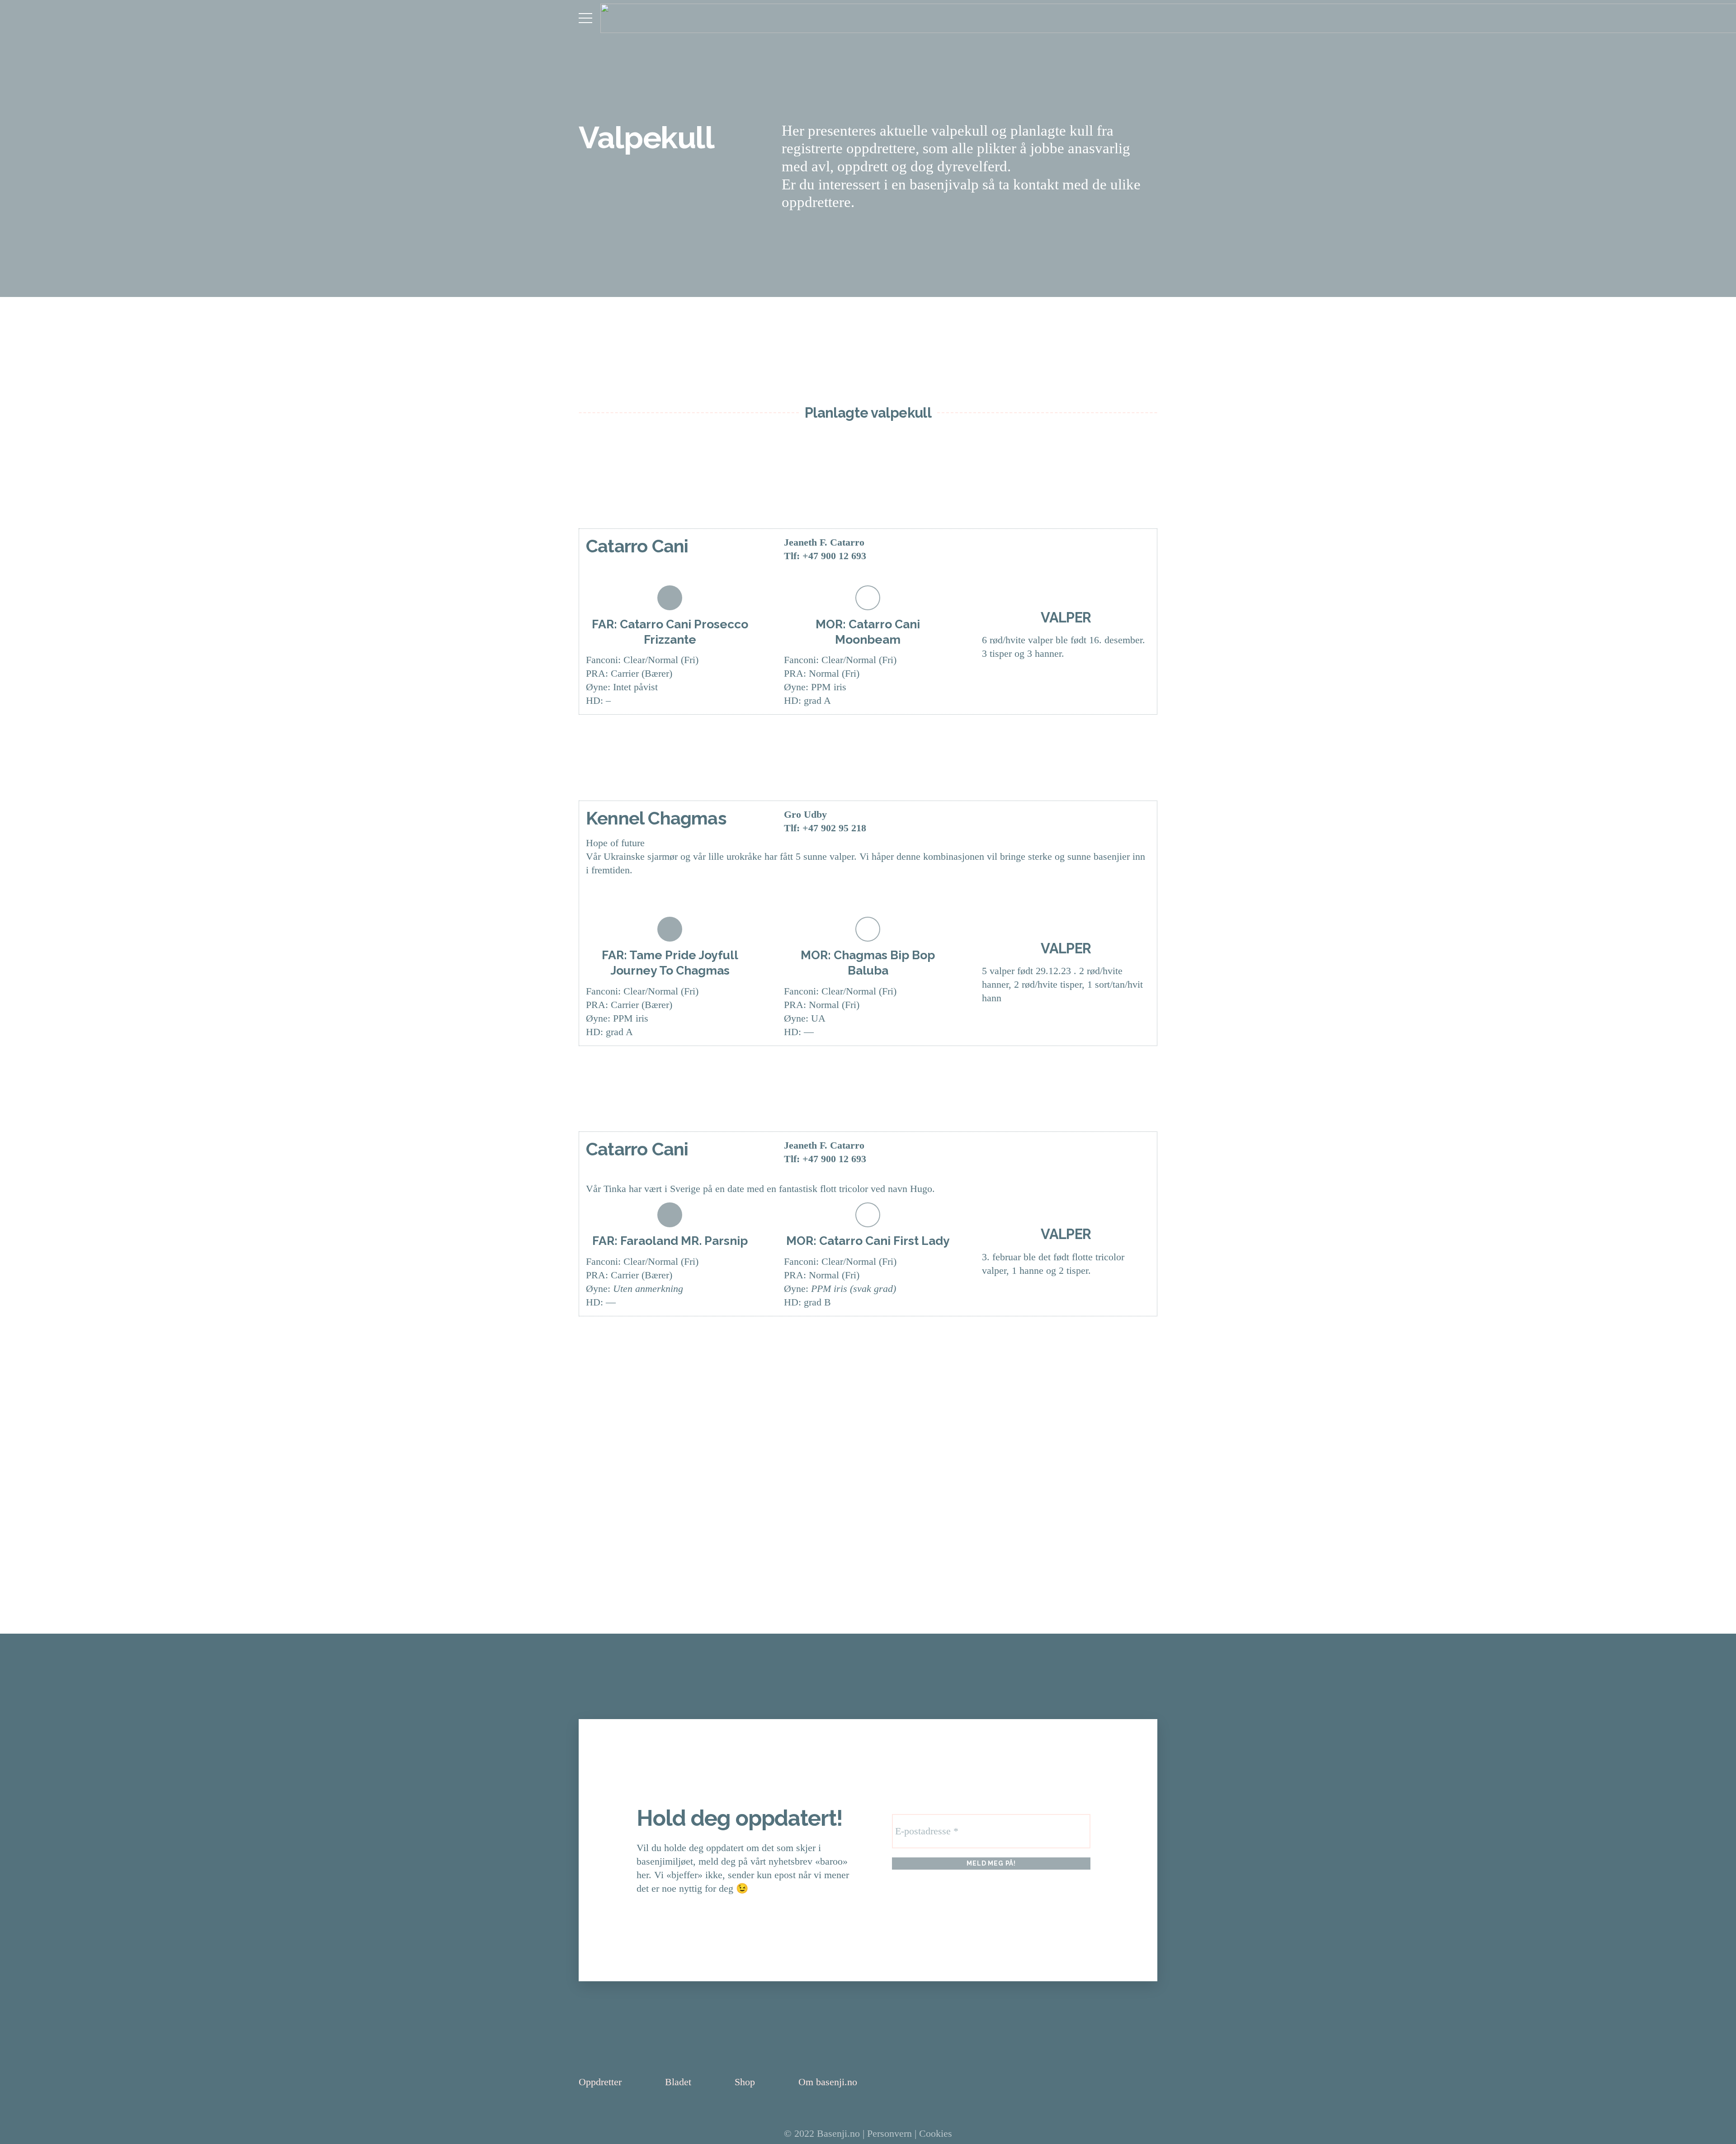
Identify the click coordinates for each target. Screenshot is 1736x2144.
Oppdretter (600, 2082)
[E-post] (1024, 550)
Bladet (678, 2082)
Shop (745, 2082)
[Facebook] (1053, 550)
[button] (585, 18)
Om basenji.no (828, 2082)
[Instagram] (1081, 550)
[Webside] (996, 550)
